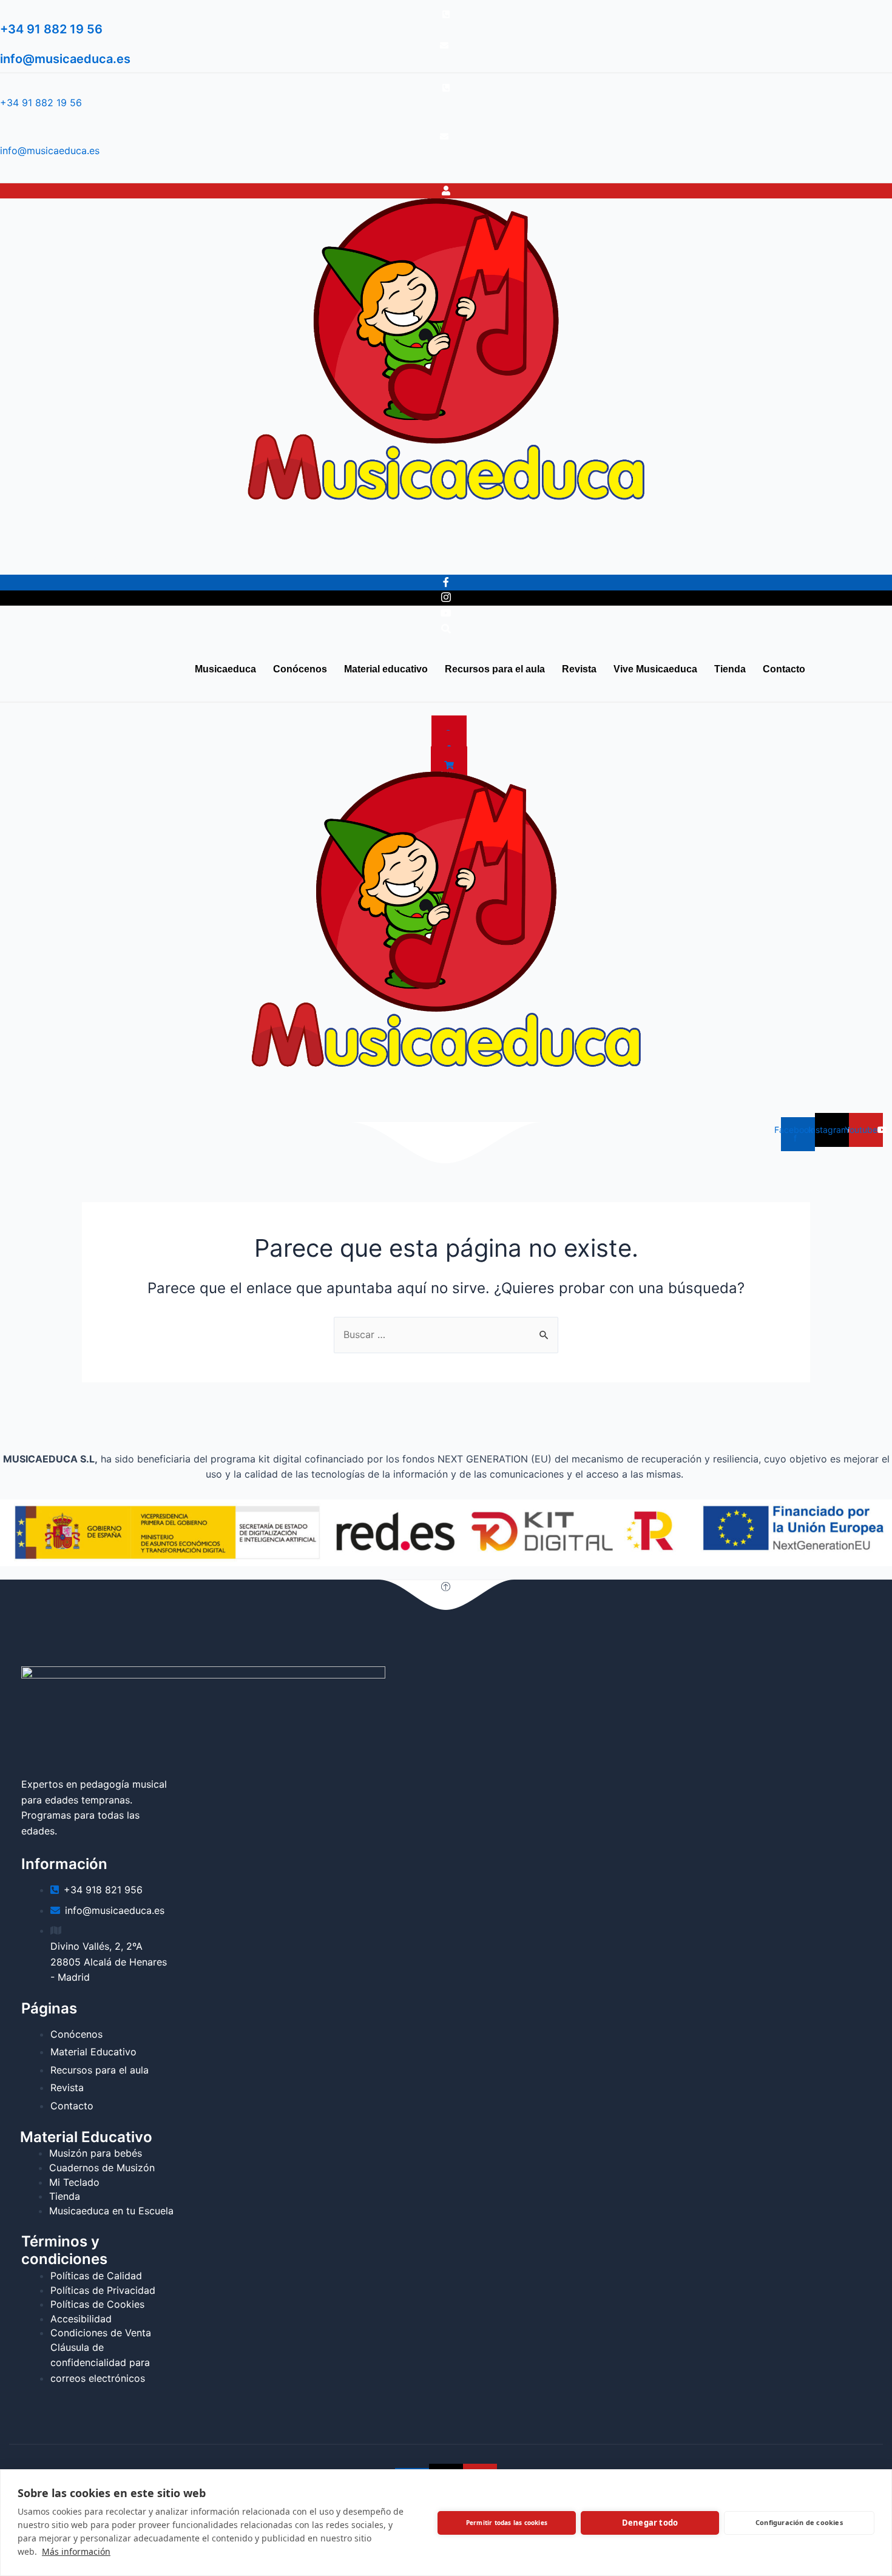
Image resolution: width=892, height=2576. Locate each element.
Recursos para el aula (319, 560)
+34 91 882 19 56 (51, 29)
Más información (76, 2551)
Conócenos (119, 560)
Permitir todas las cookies (507, 2523)
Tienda (566, 560)
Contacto (624, 560)
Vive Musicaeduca (487, 560)
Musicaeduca (41, 560)
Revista (407, 560)
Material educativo (208, 560)
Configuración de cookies (799, 2522)
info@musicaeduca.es (65, 59)
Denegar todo (650, 2523)
